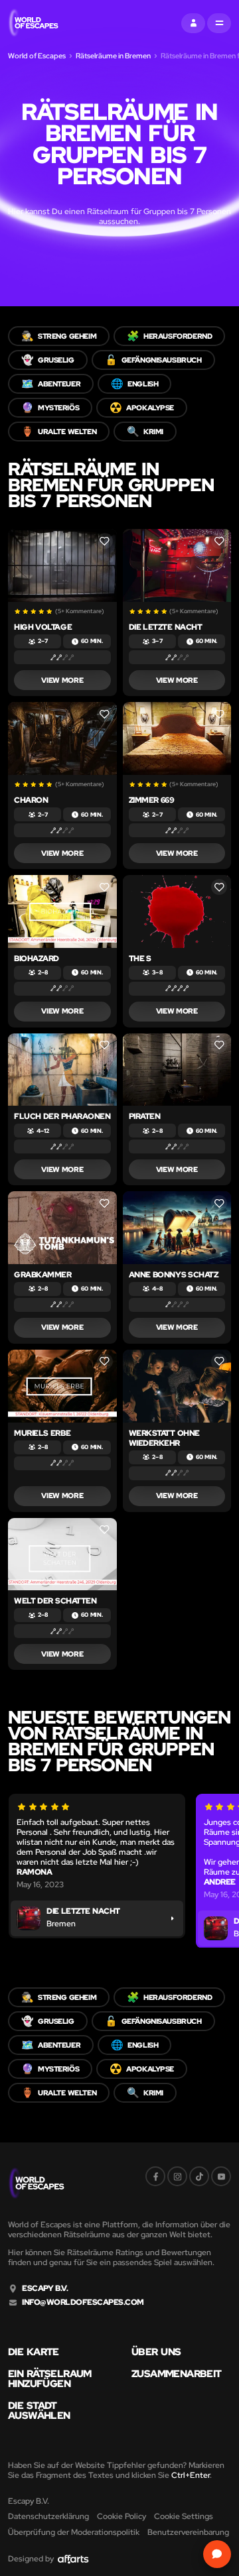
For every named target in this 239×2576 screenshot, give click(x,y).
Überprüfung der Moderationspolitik (74, 2532)
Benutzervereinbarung (188, 2532)
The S (140, 959)
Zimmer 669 (152, 800)
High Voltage (43, 627)
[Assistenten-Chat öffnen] (217, 2554)
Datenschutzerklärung (48, 2516)
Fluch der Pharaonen (62, 1116)
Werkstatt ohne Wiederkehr (164, 1438)
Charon (31, 800)
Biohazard (37, 959)
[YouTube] (221, 2176)
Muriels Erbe (42, 1433)
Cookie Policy (121, 2516)
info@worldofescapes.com (83, 2303)
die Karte (34, 2352)
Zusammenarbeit (177, 2374)
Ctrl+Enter (191, 2475)
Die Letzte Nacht (166, 627)
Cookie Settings (184, 2516)
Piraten (145, 1116)
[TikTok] (199, 2176)
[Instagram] (177, 2176)
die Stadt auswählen (39, 2411)
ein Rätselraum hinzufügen (50, 2379)
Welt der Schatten (55, 1601)
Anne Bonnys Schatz (174, 1275)
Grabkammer (42, 1275)
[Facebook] (155, 2176)
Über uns (156, 2352)
